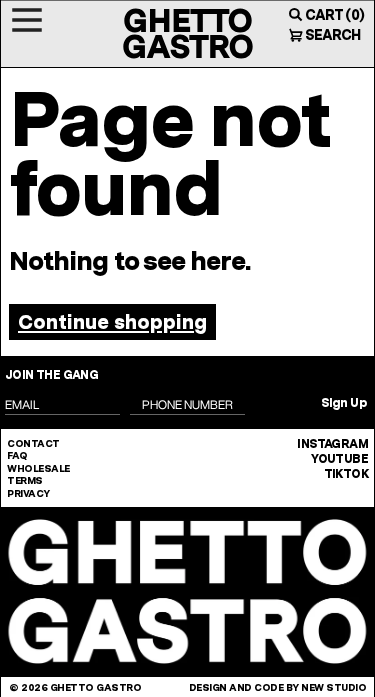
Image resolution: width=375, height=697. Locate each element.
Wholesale (38, 468)
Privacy (28, 493)
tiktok (346, 474)
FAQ (17, 455)
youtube (339, 459)
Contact (33, 443)
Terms (25, 480)
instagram (332, 444)
